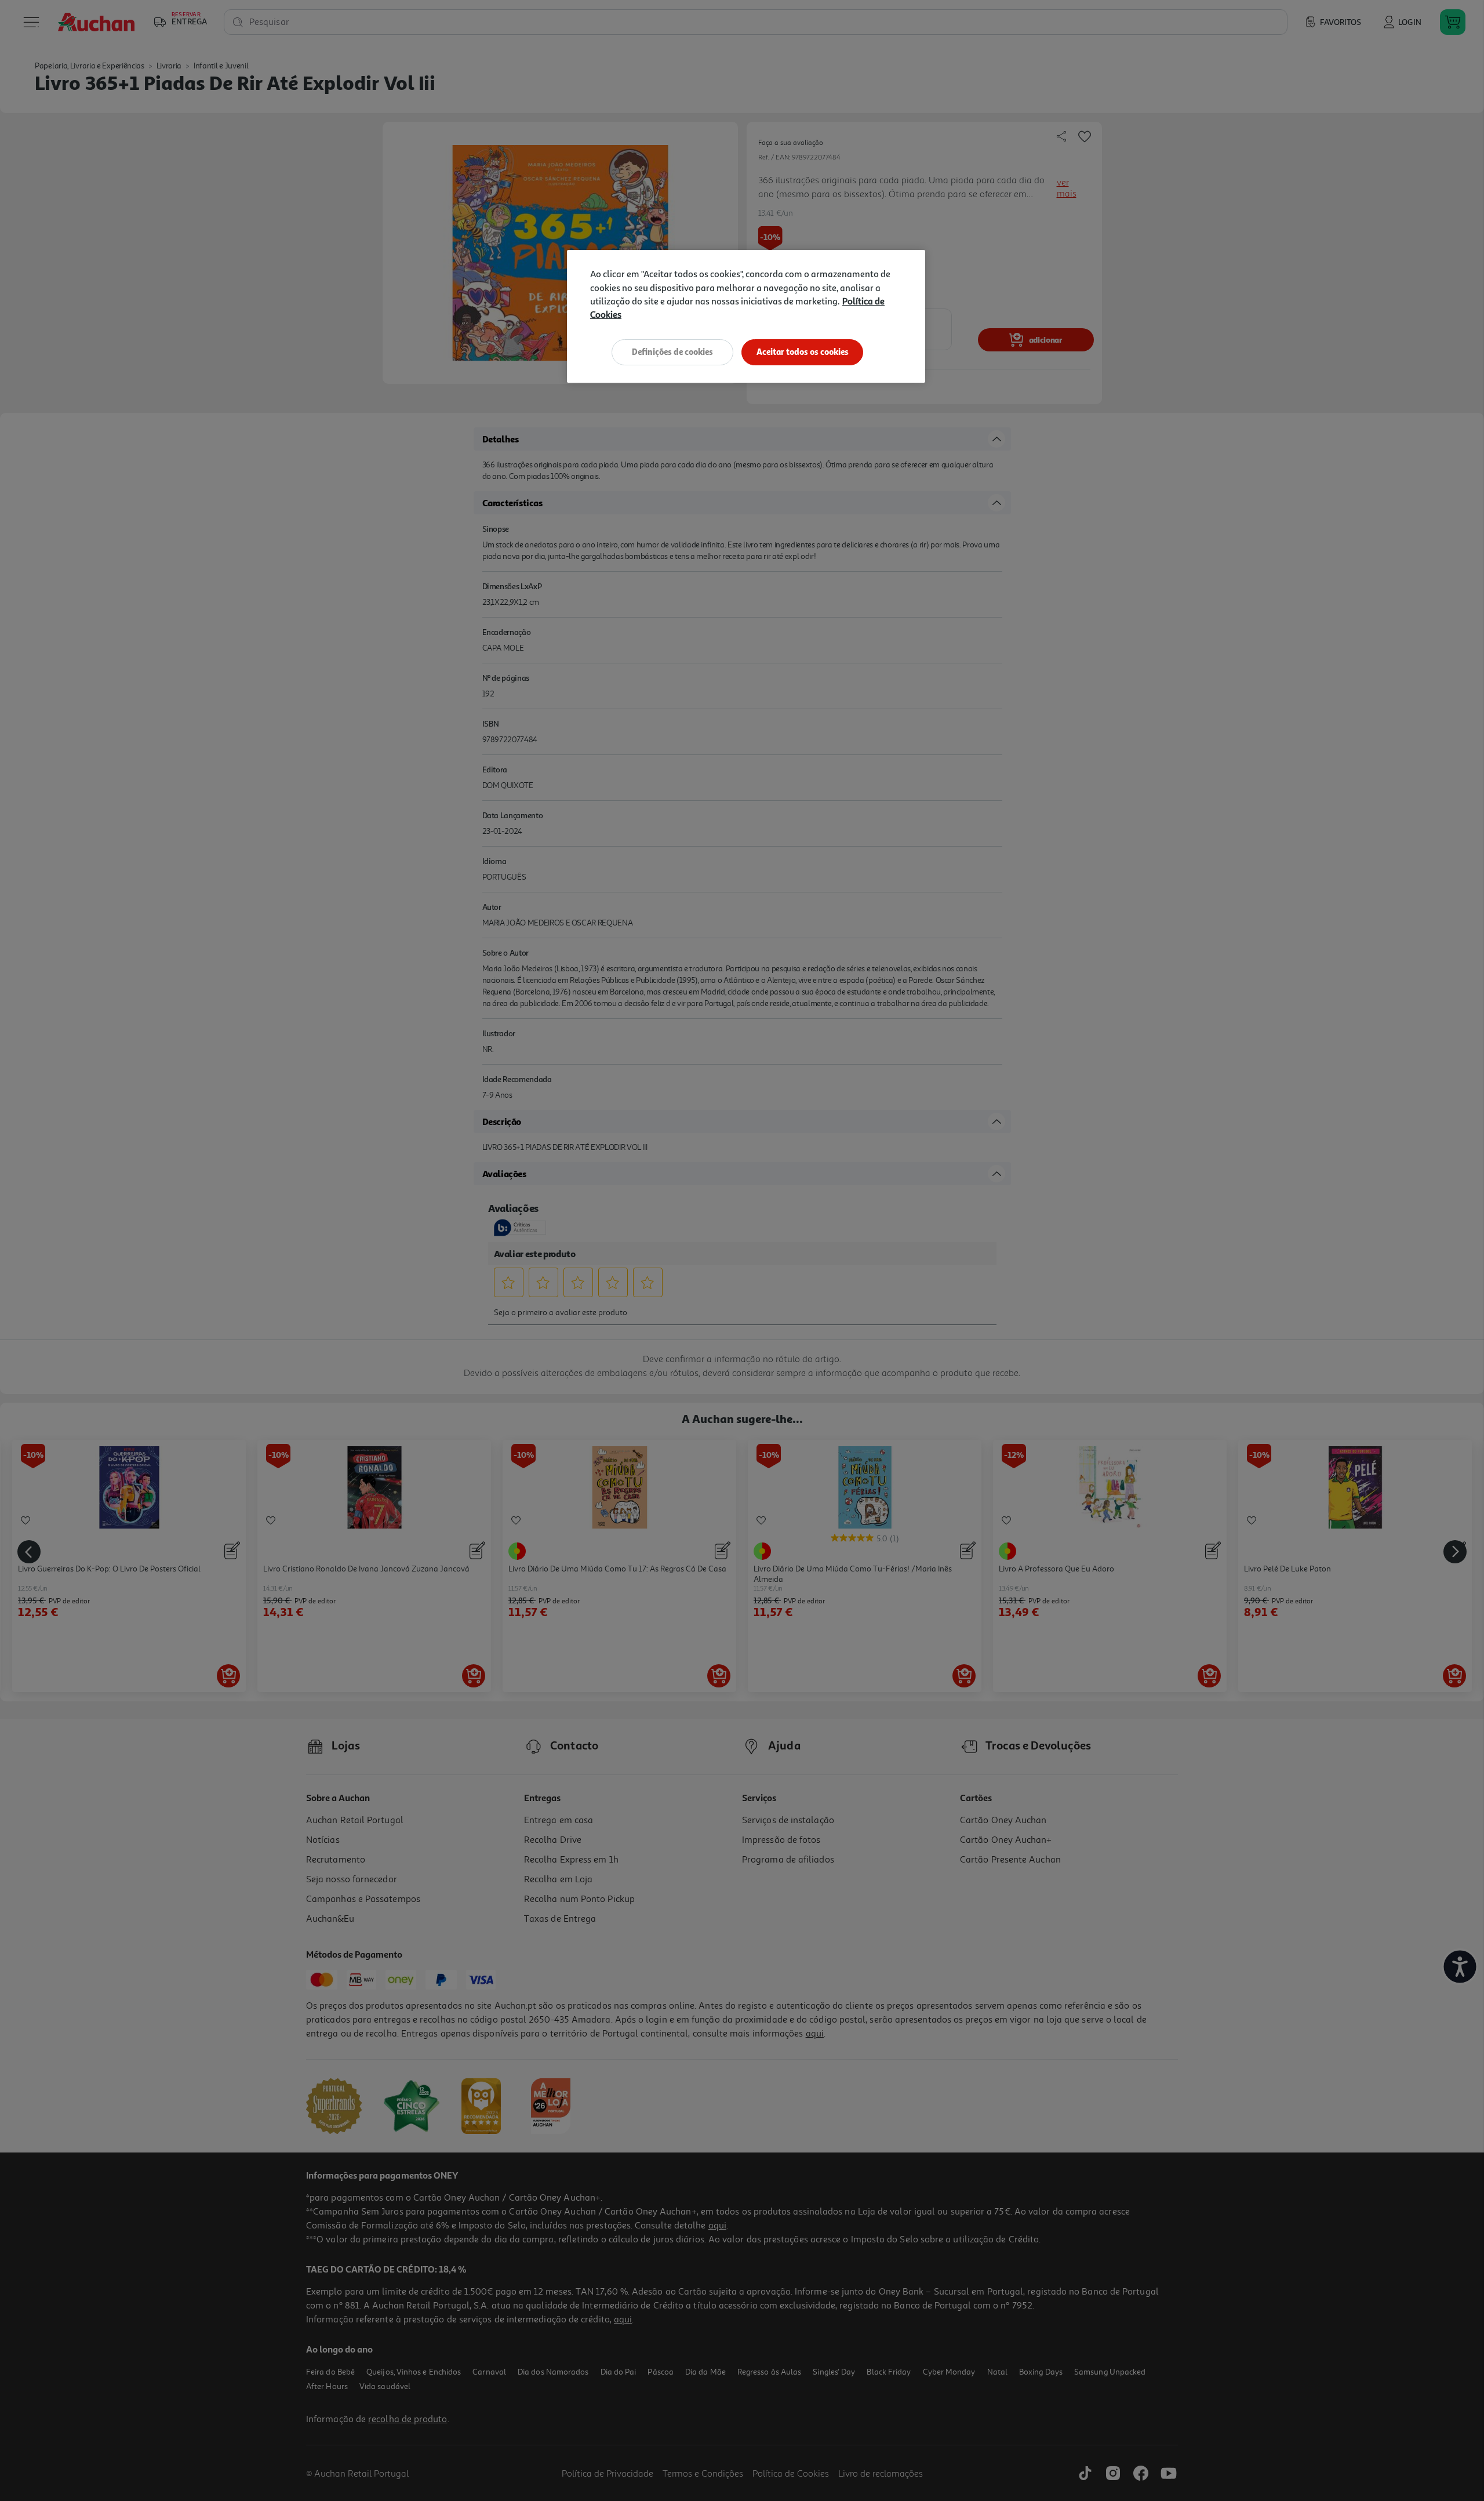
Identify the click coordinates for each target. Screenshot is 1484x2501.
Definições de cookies (672, 352)
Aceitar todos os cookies (803, 352)
